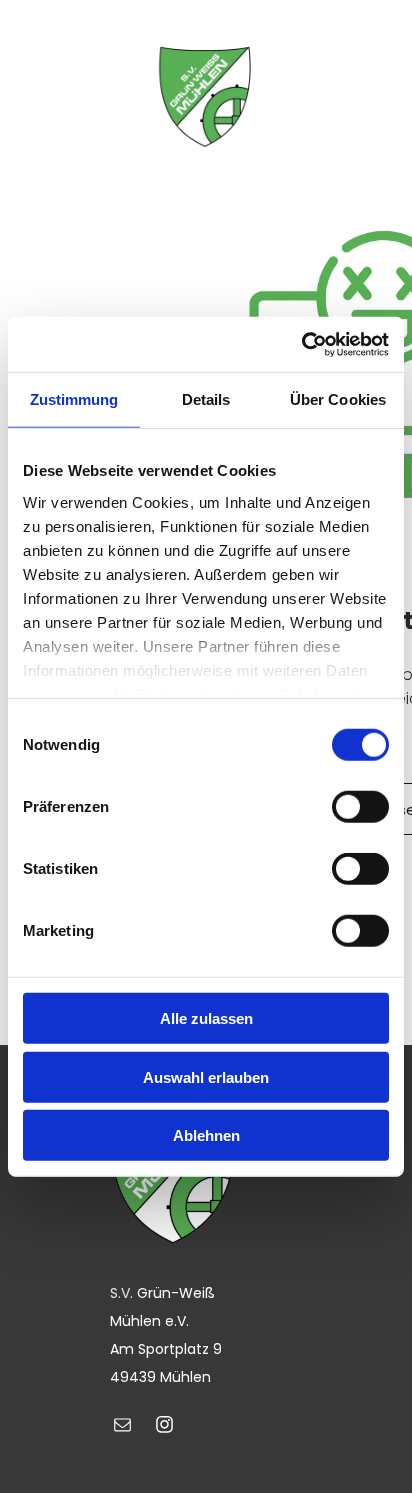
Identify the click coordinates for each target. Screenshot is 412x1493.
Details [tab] (206, 399)
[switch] (360, 807)
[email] (123, 1427)
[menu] (30, 93)
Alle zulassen (206, 1018)
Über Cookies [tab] (338, 399)
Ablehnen (206, 1135)
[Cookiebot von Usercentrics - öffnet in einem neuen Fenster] (301, 344)
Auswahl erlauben (206, 1076)
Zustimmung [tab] (74, 399)
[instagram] (165, 1427)
